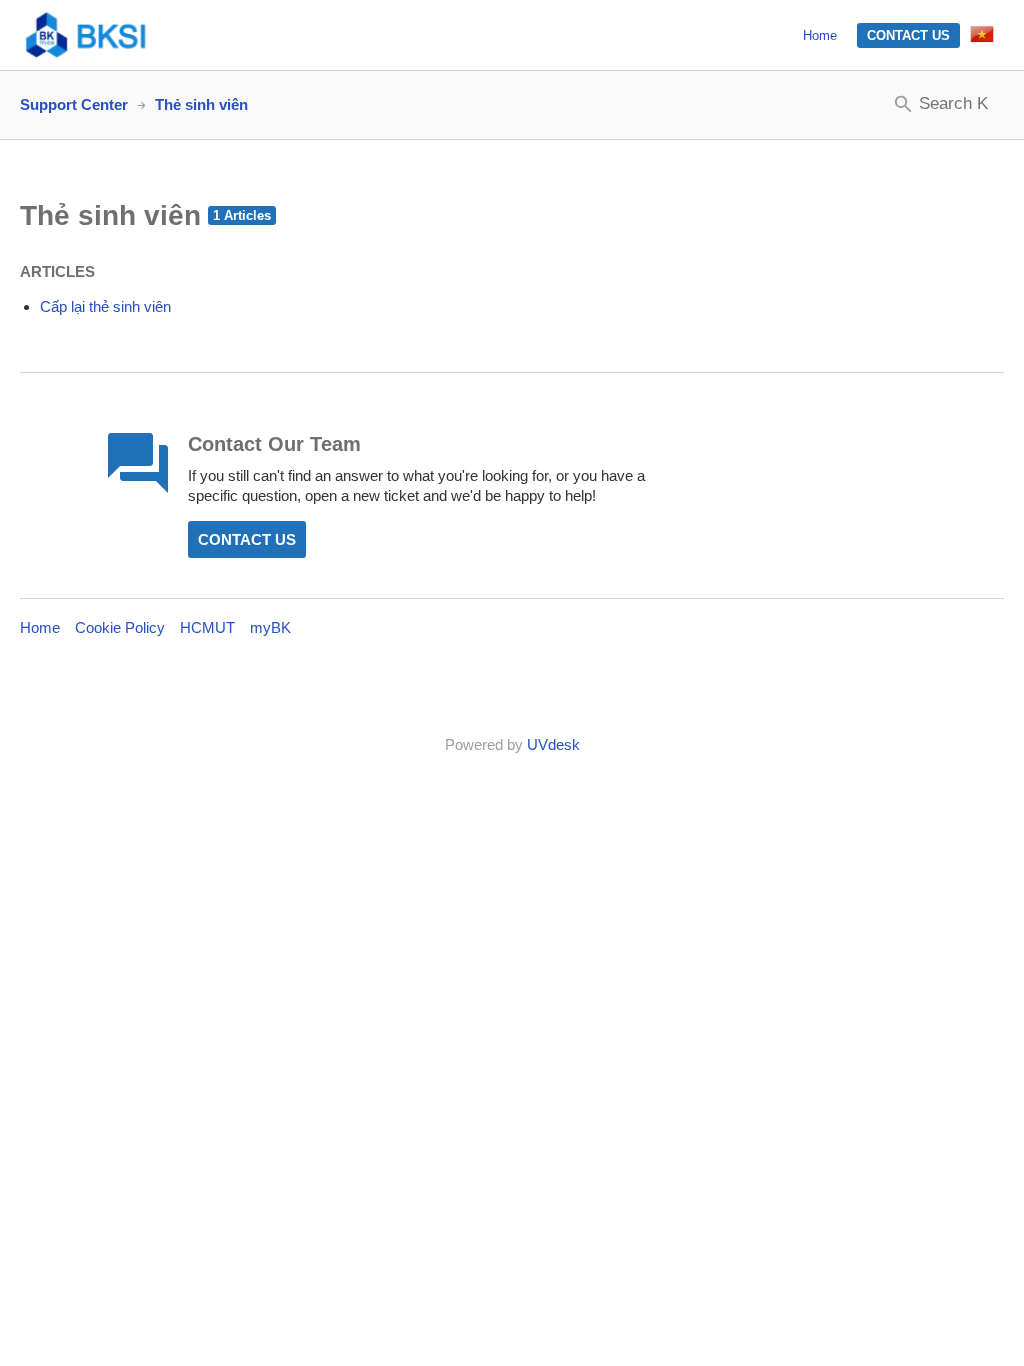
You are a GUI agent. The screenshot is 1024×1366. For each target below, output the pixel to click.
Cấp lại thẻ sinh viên (105, 306)
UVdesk (553, 744)
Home (820, 35)
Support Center (74, 104)
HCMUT (207, 627)
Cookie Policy (120, 627)
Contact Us (908, 35)
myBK (270, 627)
